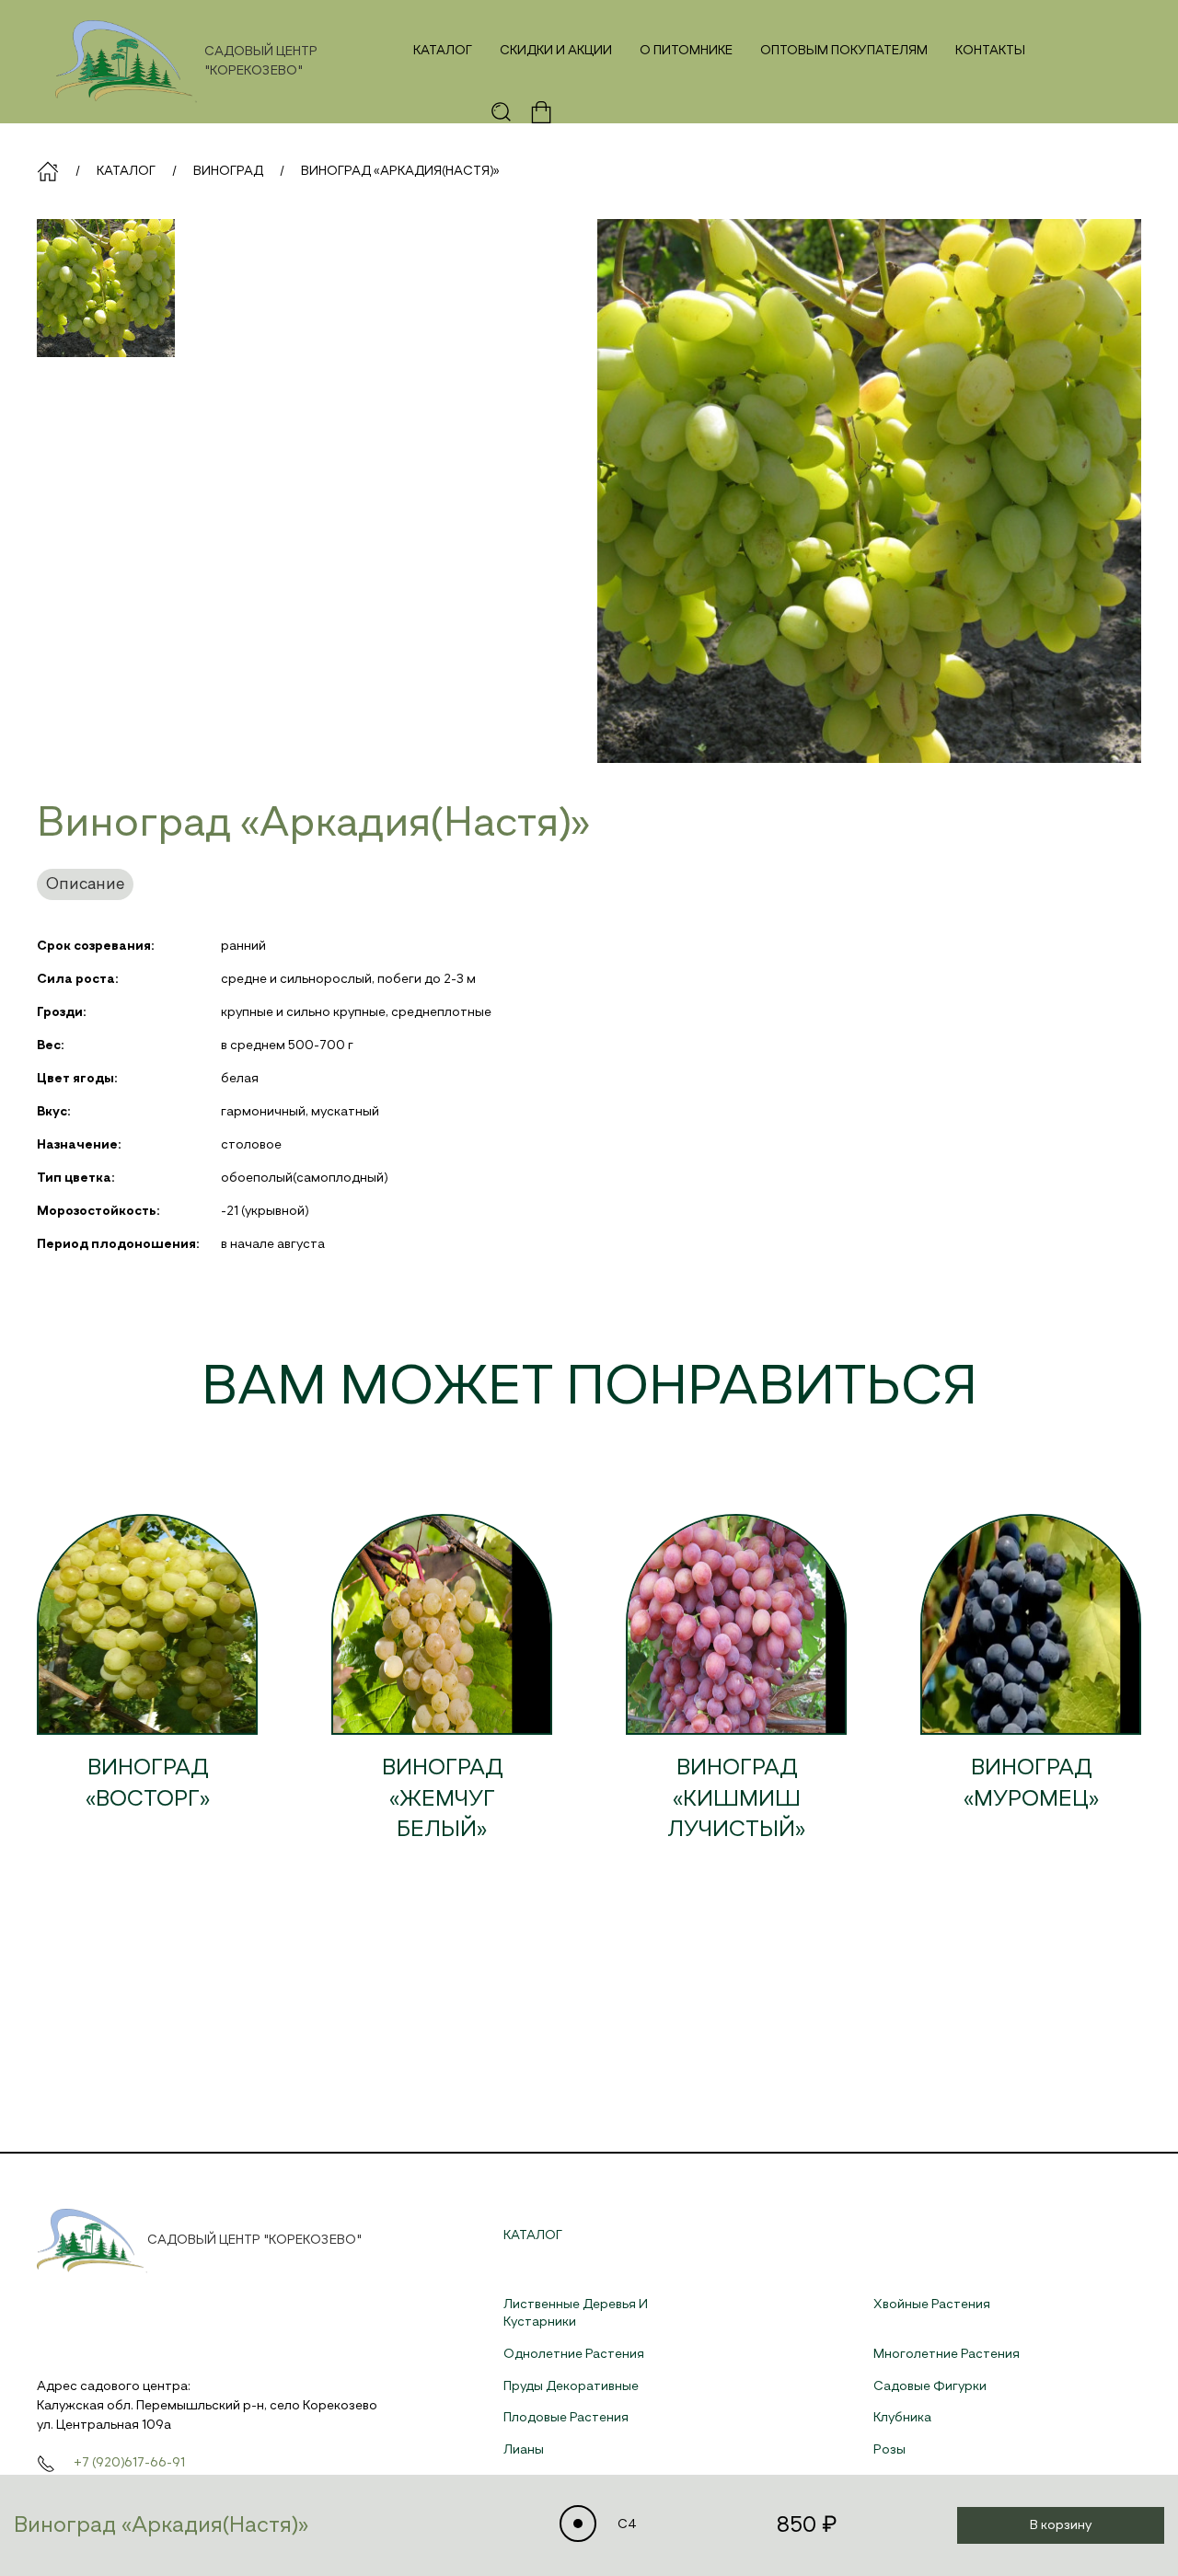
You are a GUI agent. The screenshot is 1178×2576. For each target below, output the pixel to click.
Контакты (990, 51)
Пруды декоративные (571, 2386)
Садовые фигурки (930, 2386)
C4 (626, 2524)
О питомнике (686, 51)
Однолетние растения (574, 2354)
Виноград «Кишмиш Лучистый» (736, 1799)
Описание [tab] (85, 884)
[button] (502, 112)
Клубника (902, 2418)
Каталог (443, 51)
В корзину (1061, 2525)
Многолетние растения (947, 2354)
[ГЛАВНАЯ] (48, 171)
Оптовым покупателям (844, 51)
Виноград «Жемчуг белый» (442, 1799)
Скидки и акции (556, 51)
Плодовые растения (566, 2418)
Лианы (524, 2450)
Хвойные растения (932, 2305)
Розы (889, 2450)
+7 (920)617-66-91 (129, 2463)
